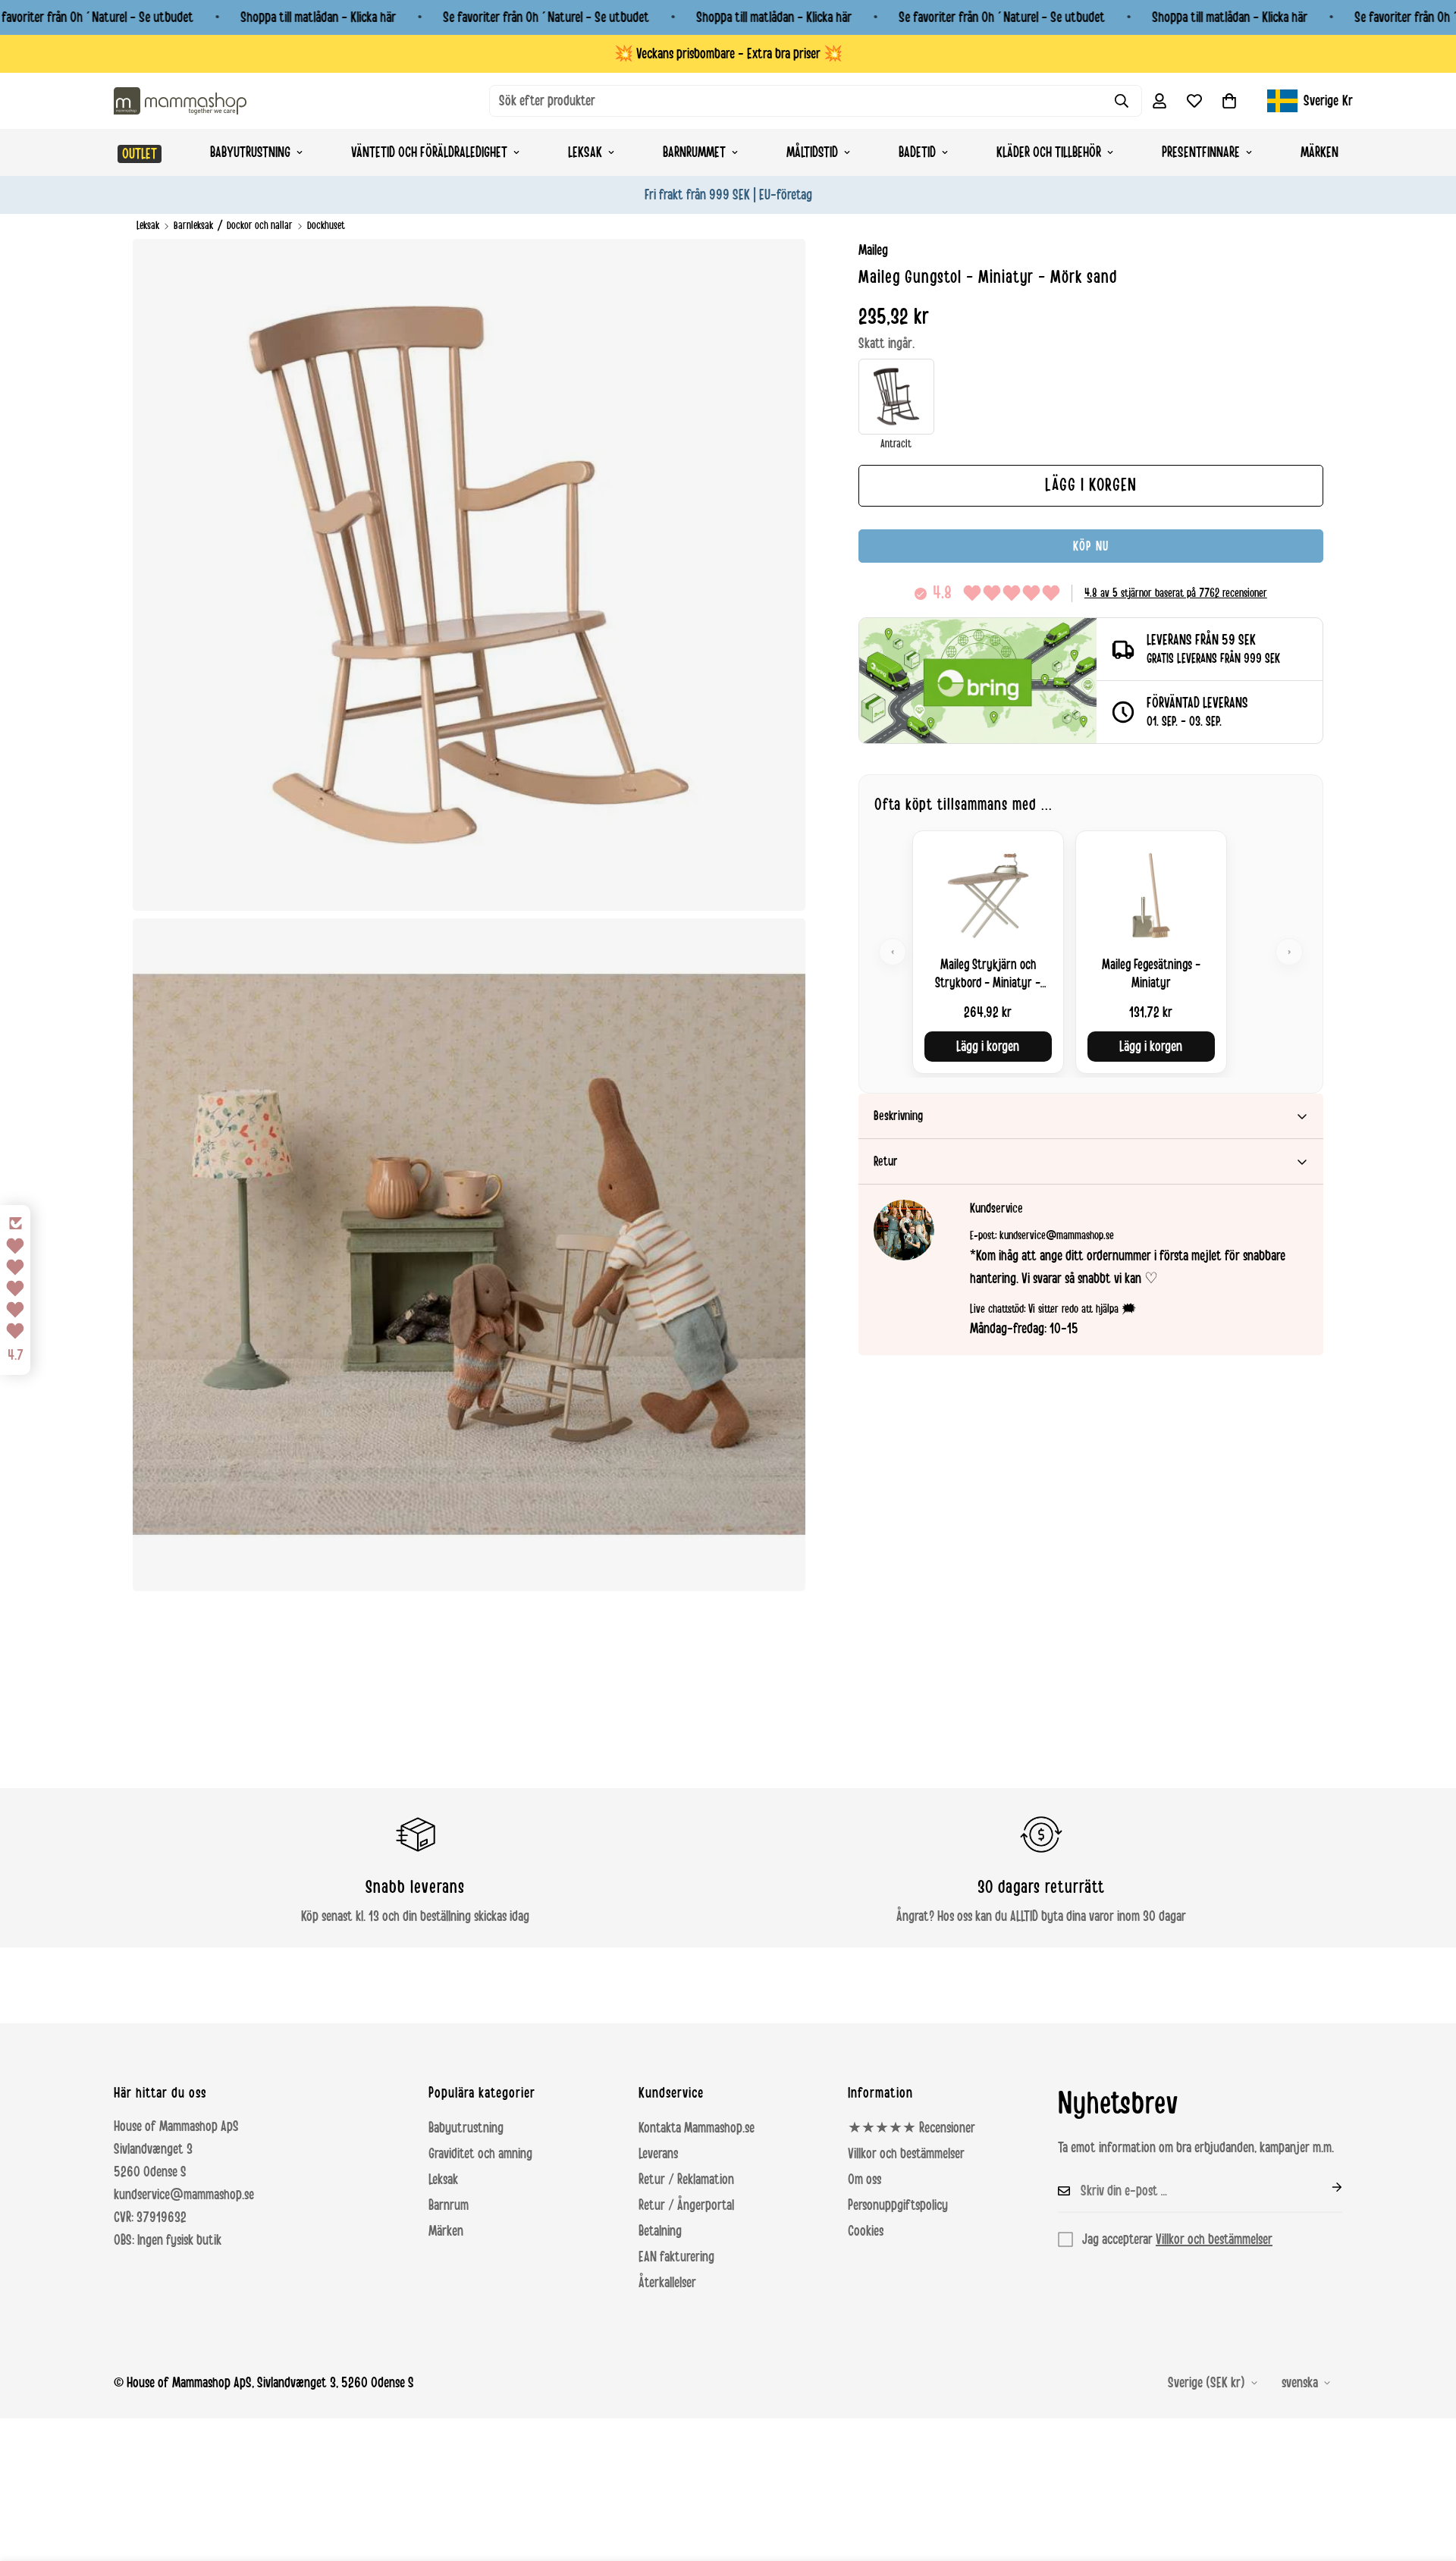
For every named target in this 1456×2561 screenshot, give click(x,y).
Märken (1319, 152)
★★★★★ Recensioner (912, 2128)
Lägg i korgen (988, 1047)
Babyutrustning (250, 152)
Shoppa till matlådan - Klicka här (318, 17)
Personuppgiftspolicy (898, 2205)
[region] (1091, 952)
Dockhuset (326, 226)
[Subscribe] (1325, 2187)
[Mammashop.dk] (180, 100)
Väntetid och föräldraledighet (429, 152)
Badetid (917, 152)
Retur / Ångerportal (686, 2205)
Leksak (585, 152)
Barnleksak (193, 226)
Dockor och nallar (260, 226)
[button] (1229, 101)
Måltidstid (812, 152)
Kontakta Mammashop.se (697, 2128)
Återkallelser (667, 2283)
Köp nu (1091, 546)
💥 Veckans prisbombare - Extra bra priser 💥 (728, 54)
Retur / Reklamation (686, 2180)
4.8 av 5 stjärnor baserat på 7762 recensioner (1176, 593)
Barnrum (449, 2205)
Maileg (873, 250)
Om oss (864, 2180)
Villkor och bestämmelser (906, 2154)
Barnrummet (694, 152)
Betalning (660, 2231)
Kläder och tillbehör (1049, 152)
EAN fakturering (676, 2257)
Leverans (658, 2154)
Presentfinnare (1201, 152)
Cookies (866, 2231)
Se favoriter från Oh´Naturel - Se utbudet (546, 17)
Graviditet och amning (480, 2154)
